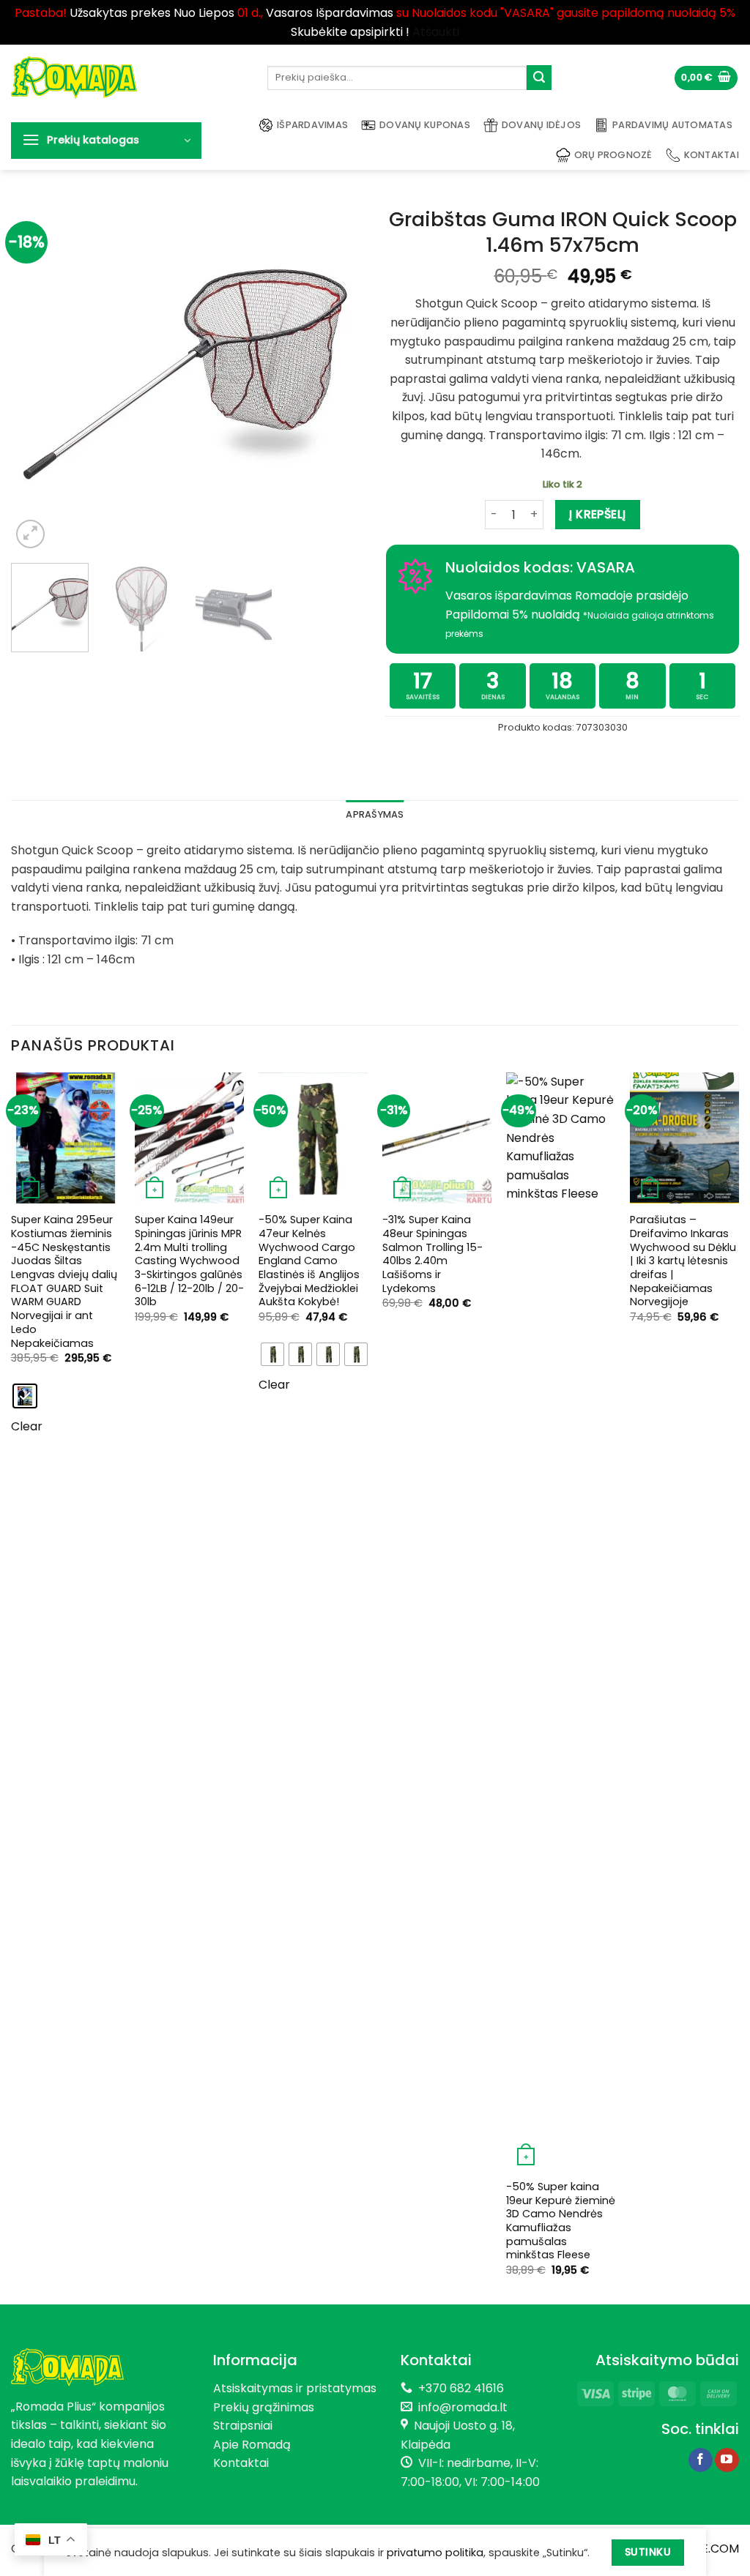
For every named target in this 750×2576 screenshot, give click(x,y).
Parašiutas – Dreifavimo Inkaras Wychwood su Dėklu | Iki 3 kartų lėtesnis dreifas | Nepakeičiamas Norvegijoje (683, 1261)
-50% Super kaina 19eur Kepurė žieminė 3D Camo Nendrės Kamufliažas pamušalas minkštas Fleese (561, 2221)
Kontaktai (712, 155)
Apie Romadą (252, 2445)
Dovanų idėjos (541, 125)
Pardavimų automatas (672, 125)
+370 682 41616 (461, 2388)
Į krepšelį (598, 514)
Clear (27, 1426)
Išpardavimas (312, 125)
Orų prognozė (613, 155)
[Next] (338, 376)
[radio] (25, 1396)
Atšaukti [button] (436, 32)
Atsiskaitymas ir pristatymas (295, 2388)
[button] (706, 78)
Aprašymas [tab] (375, 814)
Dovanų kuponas (425, 125)
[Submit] (539, 78)
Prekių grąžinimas (264, 2407)
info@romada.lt (460, 2407)
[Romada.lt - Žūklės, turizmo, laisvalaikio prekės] (128, 78)
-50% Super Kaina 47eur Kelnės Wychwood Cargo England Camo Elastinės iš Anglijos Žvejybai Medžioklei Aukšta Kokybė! (309, 1261)
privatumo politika (435, 2553)
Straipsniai (243, 2426)
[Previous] (37, 376)
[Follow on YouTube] (727, 2460)
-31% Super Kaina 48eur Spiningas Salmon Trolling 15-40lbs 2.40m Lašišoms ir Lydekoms (432, 1254)
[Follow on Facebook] (701, 2460)
